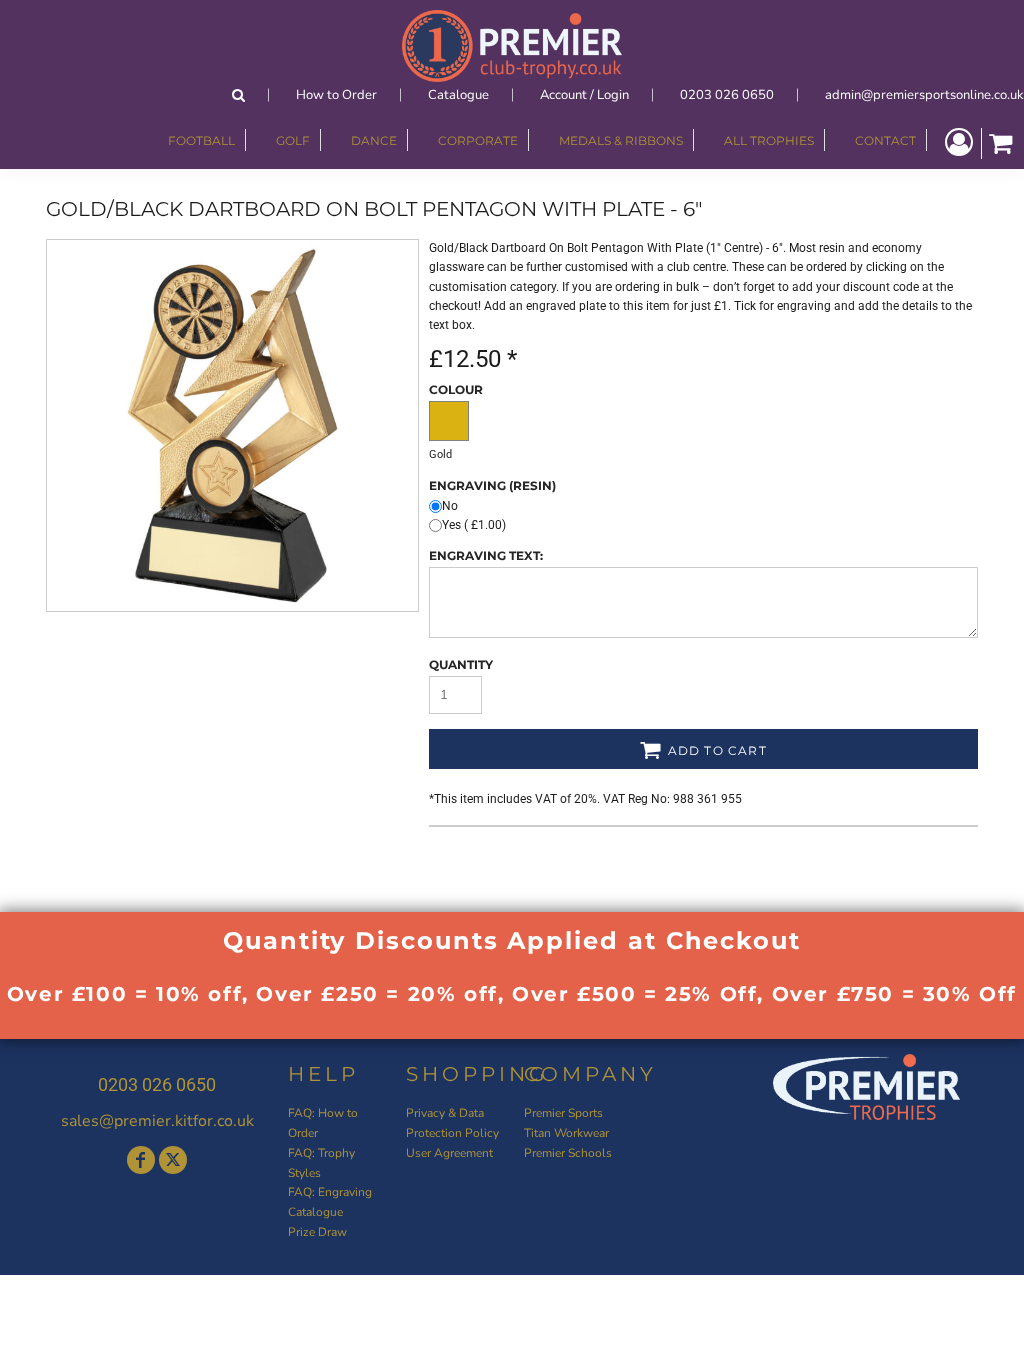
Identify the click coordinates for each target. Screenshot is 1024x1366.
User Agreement (449, 1153)
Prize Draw (317, 1232)
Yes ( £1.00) (474, 525)
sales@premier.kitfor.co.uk (157, 1121)
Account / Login (584, 95)
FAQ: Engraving (330, 1192)
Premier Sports (563, 1113)
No (450, 506)
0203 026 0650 (727, 95)
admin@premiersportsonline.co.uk (924, 95)
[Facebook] (141, 1160)
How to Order (336, 95)
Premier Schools (568, 1153)
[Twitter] (173, 1160)
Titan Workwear (566, 1133)
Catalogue (458, 95)
